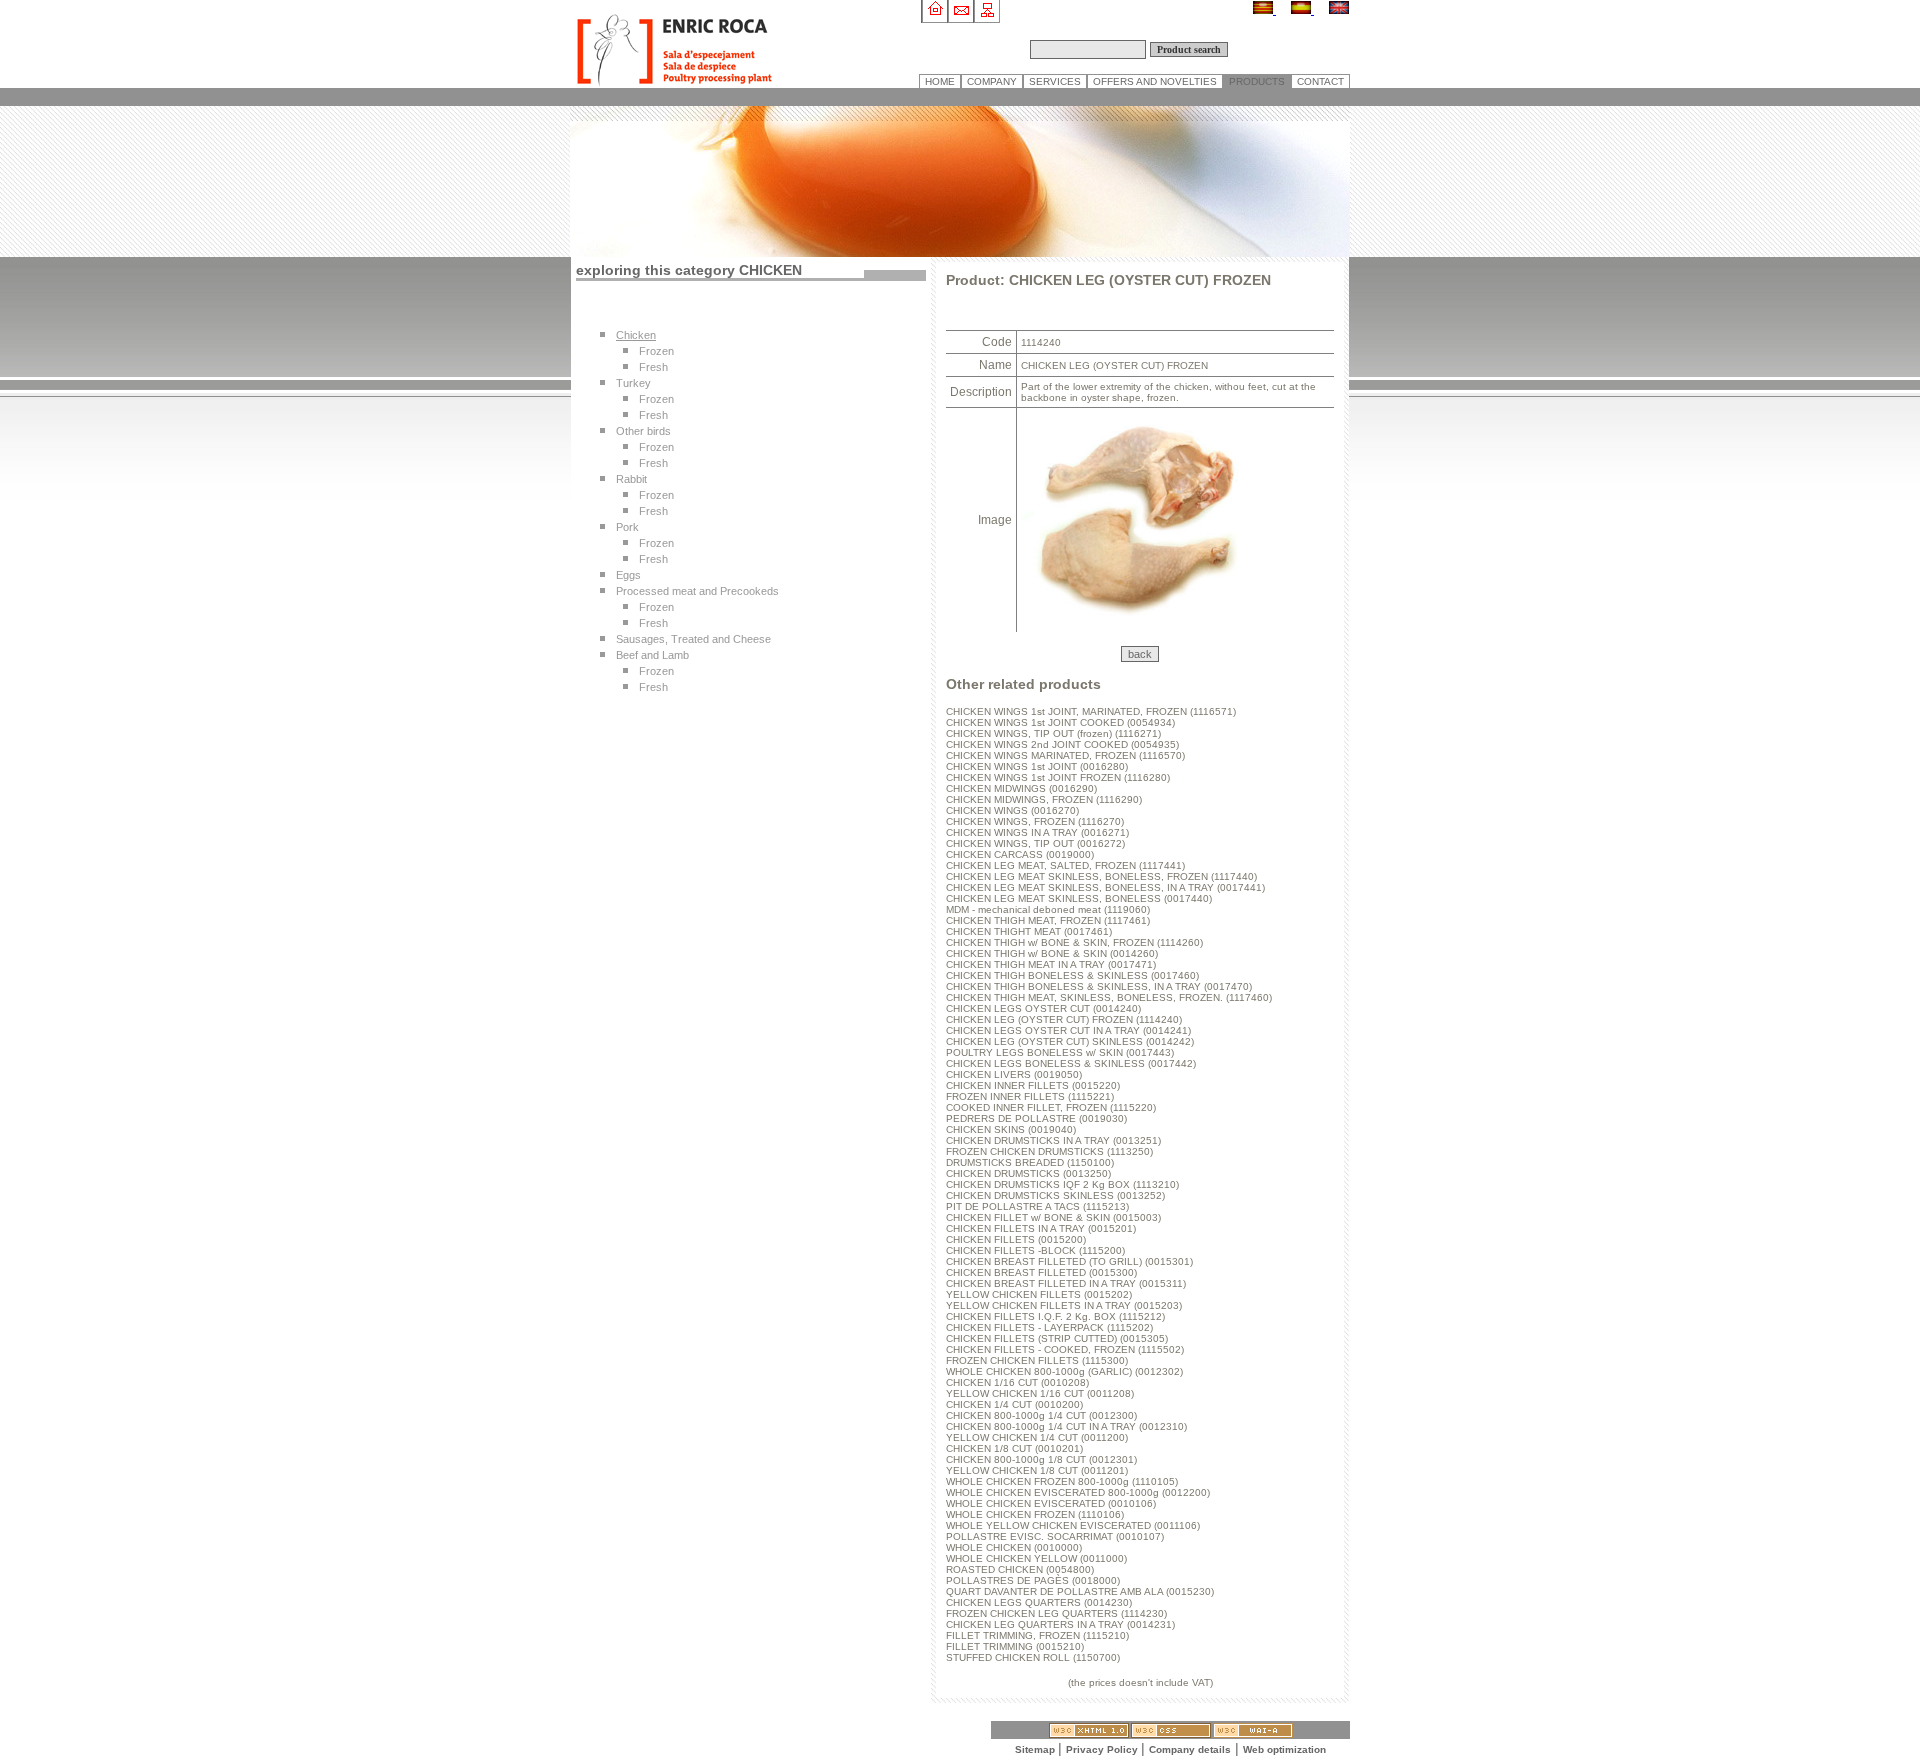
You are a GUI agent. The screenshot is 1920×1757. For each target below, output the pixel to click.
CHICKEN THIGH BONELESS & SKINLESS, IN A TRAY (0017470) (1099, 986)
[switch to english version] (1339, 10)
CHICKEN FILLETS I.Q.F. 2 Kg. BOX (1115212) (1055, 1316)
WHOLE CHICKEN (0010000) (1014, 1547)
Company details (1190, 1749)
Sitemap (1036, 1749)
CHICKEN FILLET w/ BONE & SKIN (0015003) (1053, 1217)
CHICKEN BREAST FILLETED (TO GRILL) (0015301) (1069, 1261)
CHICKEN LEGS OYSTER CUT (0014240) (1043, 1008)
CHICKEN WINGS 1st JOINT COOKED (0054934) (1060, 722)
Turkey (633, 383)
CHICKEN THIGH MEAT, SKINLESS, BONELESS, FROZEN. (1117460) (1109, 997)
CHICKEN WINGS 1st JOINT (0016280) (1037, 766)
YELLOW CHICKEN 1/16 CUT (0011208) (1040, 1393)
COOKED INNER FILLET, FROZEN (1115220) (1051, 1107)
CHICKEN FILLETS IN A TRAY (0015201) (1041, 1228)
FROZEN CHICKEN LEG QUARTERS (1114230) (1056, 1613)
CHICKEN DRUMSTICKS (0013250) (1028, 1173)
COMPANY (992, 81)
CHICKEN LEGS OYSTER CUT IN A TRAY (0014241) (1068, 1030)
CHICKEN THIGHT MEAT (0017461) (1029, 931)
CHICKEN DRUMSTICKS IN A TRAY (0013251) (1053, 1140)
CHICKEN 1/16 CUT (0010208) (1017, 1382)
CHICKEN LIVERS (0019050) (1014, 1074)
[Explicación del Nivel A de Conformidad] (1253, 1732)
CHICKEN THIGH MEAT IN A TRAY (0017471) (1051, 964)
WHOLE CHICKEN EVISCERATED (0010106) (1051, 1503)
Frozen (656, 351)
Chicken (636, 335)
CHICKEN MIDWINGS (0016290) (1021, 788)
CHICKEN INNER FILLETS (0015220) (1033, 1085)
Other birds (643, 431)
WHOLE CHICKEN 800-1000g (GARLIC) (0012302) (1064, 1371)
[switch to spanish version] (1302, 10)
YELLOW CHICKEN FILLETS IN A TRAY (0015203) (1064, 1305)
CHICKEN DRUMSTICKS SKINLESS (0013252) (1055, 1195)
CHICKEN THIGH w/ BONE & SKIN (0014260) (1052, 953)
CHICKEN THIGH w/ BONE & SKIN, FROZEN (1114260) (1074, 942)
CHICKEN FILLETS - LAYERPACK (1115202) (1049, 1327)
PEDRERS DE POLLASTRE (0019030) (1036, 1118)
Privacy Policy (1103, 1749)
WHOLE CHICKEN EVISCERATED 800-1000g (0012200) (1078, 1492)
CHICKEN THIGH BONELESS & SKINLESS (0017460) (1072, 975)
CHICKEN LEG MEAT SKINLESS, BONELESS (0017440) (1079, 898)
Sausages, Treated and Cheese (693, 639)
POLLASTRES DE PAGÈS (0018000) (1033, 1580)
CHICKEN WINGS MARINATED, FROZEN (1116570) (1065, 755)
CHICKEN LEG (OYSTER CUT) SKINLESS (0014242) (1070, 1041)
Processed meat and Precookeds (697, 591)
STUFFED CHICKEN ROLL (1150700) (1033, 1657)
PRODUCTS (1257, 81)
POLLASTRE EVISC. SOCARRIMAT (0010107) (1055, 1536)
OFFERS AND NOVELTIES (1155, 81)
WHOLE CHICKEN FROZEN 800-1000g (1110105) (1062, 1481)
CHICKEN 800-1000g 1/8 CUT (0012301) (1041, 1459)
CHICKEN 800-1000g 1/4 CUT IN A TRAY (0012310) (1066, 1426)
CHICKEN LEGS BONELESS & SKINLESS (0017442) (1071, 1063)
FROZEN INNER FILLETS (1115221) (1030, 1096)
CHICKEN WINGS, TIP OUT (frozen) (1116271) (1053, 733)
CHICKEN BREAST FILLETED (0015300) (1041, 1272)
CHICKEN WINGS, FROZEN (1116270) (1035, 821)
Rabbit (631, 479)
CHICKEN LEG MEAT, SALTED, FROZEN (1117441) (1065, 865)
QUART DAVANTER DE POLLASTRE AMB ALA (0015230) (1080, 1591)
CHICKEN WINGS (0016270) (1012, 810)
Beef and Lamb (652, 655)
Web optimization (1284, 1749)
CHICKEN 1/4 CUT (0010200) (1014, 1404)
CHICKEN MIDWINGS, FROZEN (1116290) (1044, 799)
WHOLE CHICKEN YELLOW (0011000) (1036, 1558)
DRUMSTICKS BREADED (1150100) (1030, 1162)
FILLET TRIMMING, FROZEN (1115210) (1037, 1635)
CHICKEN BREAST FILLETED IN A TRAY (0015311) (1066, 1283)
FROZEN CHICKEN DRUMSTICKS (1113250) (1049, 1151)
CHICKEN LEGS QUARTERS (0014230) (1039, 1602)
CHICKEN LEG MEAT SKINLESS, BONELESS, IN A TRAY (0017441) (1105, 887)
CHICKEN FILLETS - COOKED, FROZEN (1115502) (1065, 1349)
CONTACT (1320, 81)
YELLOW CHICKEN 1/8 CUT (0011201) (1037, 1470)
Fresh (653, 367)
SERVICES (1055, 81)
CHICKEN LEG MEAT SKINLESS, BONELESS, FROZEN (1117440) (1101, 876)
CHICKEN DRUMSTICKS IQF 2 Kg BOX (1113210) (1062, 1184)
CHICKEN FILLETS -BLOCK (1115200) (1035, 1250)
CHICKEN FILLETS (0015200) (1016, 1239)
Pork (627, 527)
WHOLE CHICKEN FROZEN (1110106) (1035, 1514)
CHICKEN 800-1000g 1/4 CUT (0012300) (1041, 1415)
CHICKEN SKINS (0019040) (1011, 1129)
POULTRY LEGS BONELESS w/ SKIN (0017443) (1060, 1052)
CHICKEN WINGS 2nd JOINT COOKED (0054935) (1062, 744)
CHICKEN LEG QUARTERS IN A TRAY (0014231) (1060, 1624)
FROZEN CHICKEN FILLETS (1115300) (1037, 1360)
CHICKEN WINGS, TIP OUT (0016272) (1035, 843)
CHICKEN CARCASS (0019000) (1020, 854)
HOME (940, 81)
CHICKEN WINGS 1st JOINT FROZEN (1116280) (1058, 777)
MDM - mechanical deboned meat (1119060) (1048, 909)
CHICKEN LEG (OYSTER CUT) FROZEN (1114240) (1064, 1019)
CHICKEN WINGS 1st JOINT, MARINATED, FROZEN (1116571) (1091, 711)
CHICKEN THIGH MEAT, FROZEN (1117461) (1048, 920)
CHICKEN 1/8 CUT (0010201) (1014, 1448)
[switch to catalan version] (1264, 10)
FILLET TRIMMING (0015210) (1015, 1646)
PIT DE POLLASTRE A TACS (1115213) (1037, 1206)
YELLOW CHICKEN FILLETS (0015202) (1039, 1294)
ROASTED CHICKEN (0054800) (1020, 1569)
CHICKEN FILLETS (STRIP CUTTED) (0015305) (1057, 1338)
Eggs (628, 575)
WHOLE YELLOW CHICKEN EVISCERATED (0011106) (1073, 1525)
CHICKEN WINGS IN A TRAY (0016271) (1037, 832)
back (1140, 654)
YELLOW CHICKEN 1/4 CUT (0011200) (1037, 1437)
